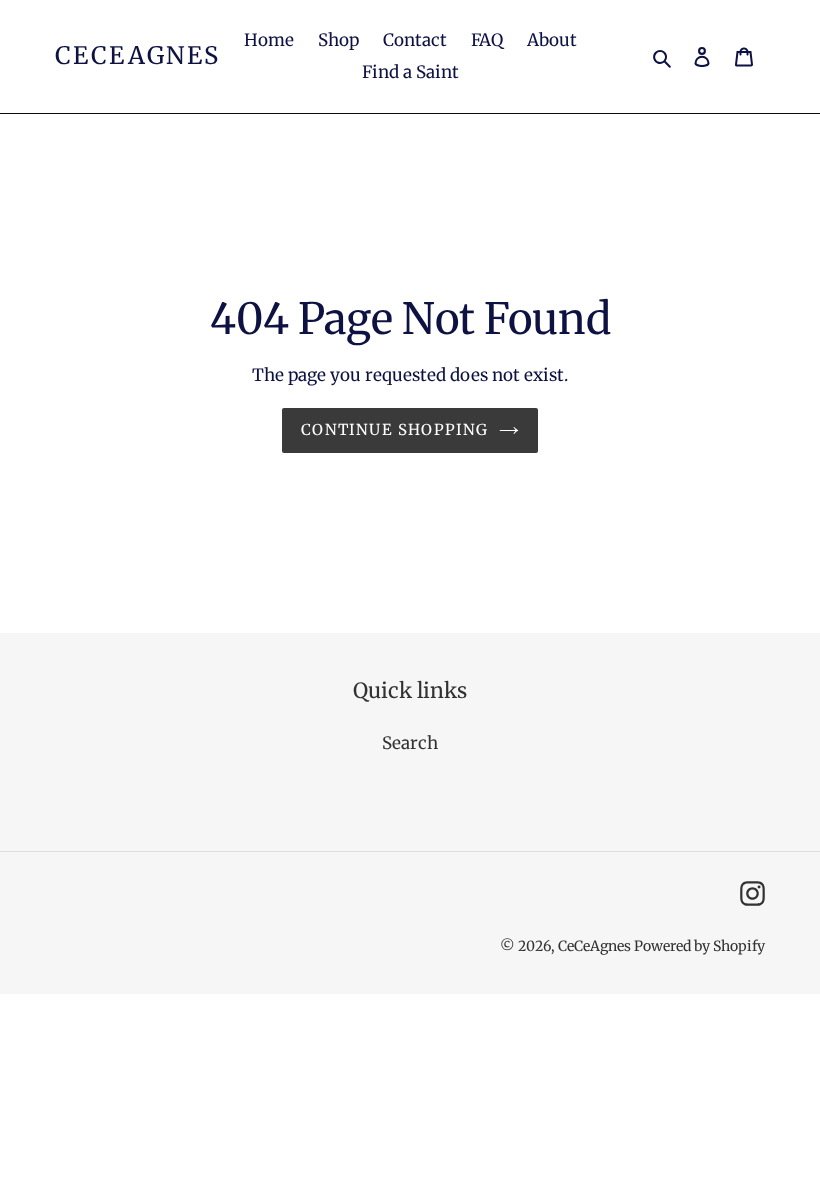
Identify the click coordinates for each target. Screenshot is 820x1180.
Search (410, 743)
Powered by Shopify (699, 946)
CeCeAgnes (138, 56)
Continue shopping (394, 429)
